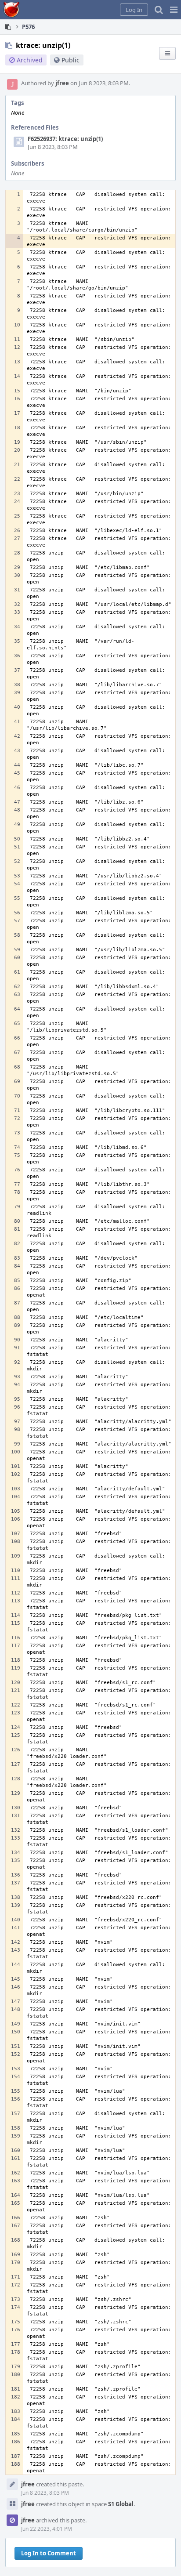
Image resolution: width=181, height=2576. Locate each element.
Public (71, 60)
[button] (174, 10)
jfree (62, 83)
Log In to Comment (49, 2553)
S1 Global (121, 2504)
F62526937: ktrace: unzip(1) (65, 139)
